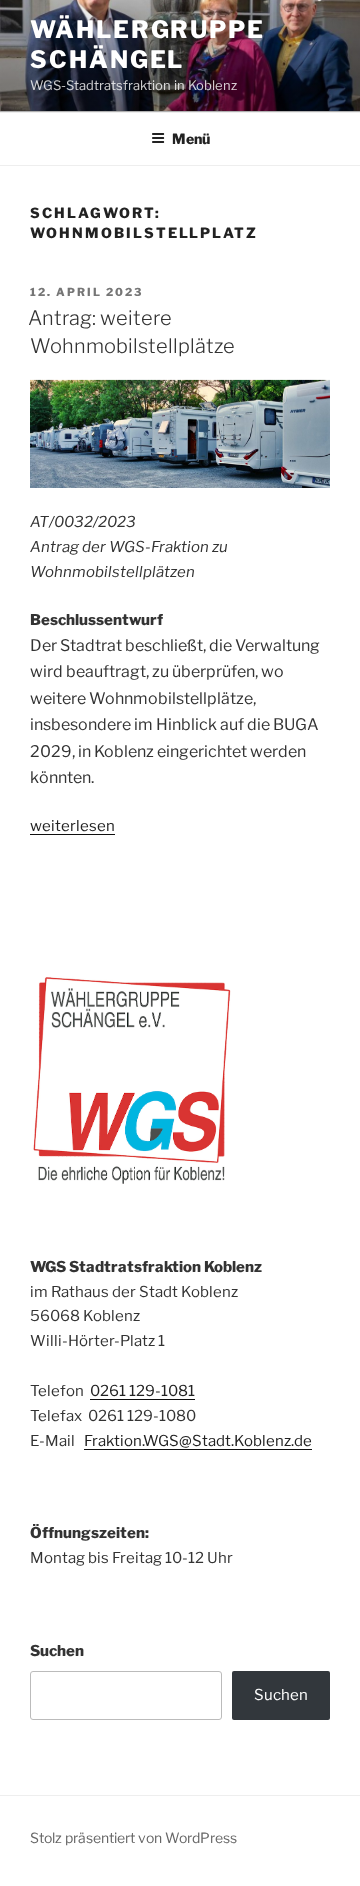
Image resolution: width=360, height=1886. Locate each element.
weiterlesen (72, 826)
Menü (191, 138)
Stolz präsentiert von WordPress (133, 1837)
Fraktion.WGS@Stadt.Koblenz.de (198, 1441)
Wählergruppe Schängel (147, 44)
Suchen (57, 1651)
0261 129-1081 (142, 1391)
